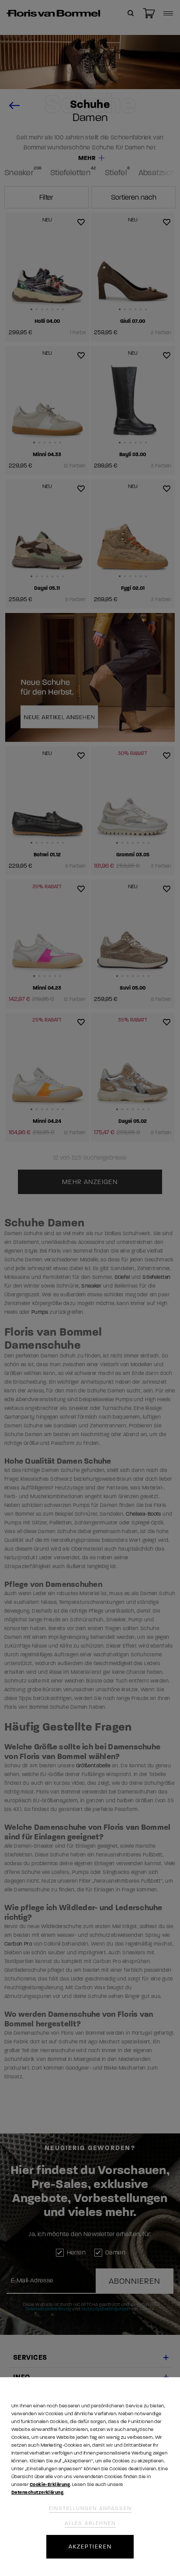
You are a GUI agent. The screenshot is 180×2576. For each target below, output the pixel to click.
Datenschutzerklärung (37, 2492)
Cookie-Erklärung (50, 2484)
